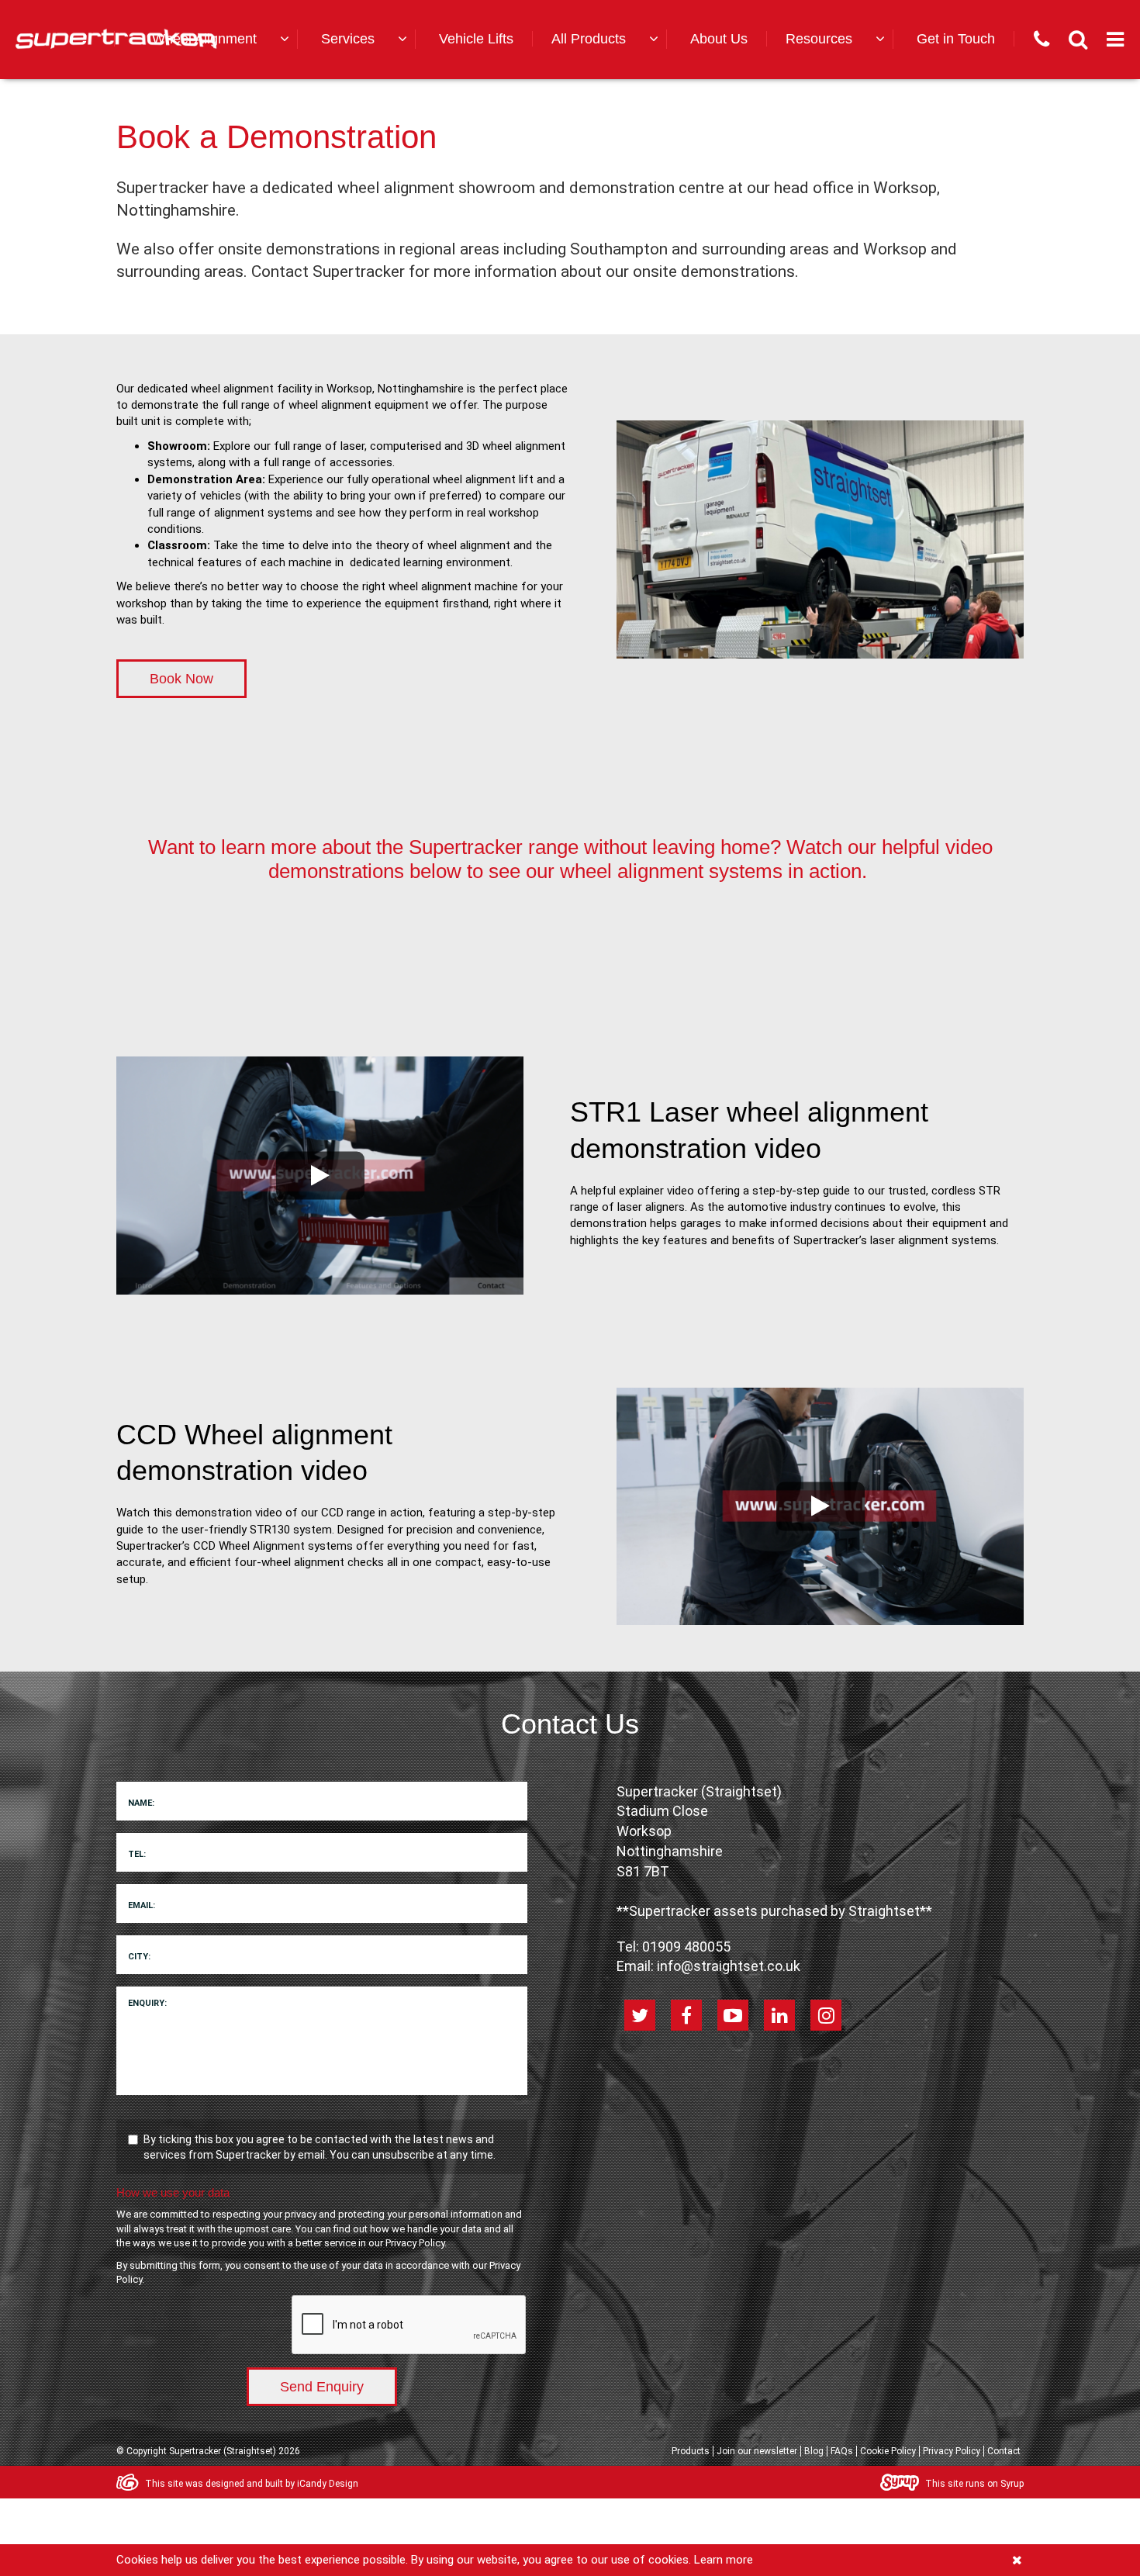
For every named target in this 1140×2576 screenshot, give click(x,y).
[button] (218, 39)
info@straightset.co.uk (729, 1966)
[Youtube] (733, 2015)
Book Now (181, 679)
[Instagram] (826, 2015)
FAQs (842, 2451)
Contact (1004, 2451)
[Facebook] (686, 2015)
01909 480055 (686, 1947)
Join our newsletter (757, 2451)
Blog (814, 2451)
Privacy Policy (415, 2243)
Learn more (724, 2560)
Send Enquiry (322, 2387)
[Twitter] (640, 2015)
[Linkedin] (779, 2015)
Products (691, 2451)
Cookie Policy (888, 2451)
